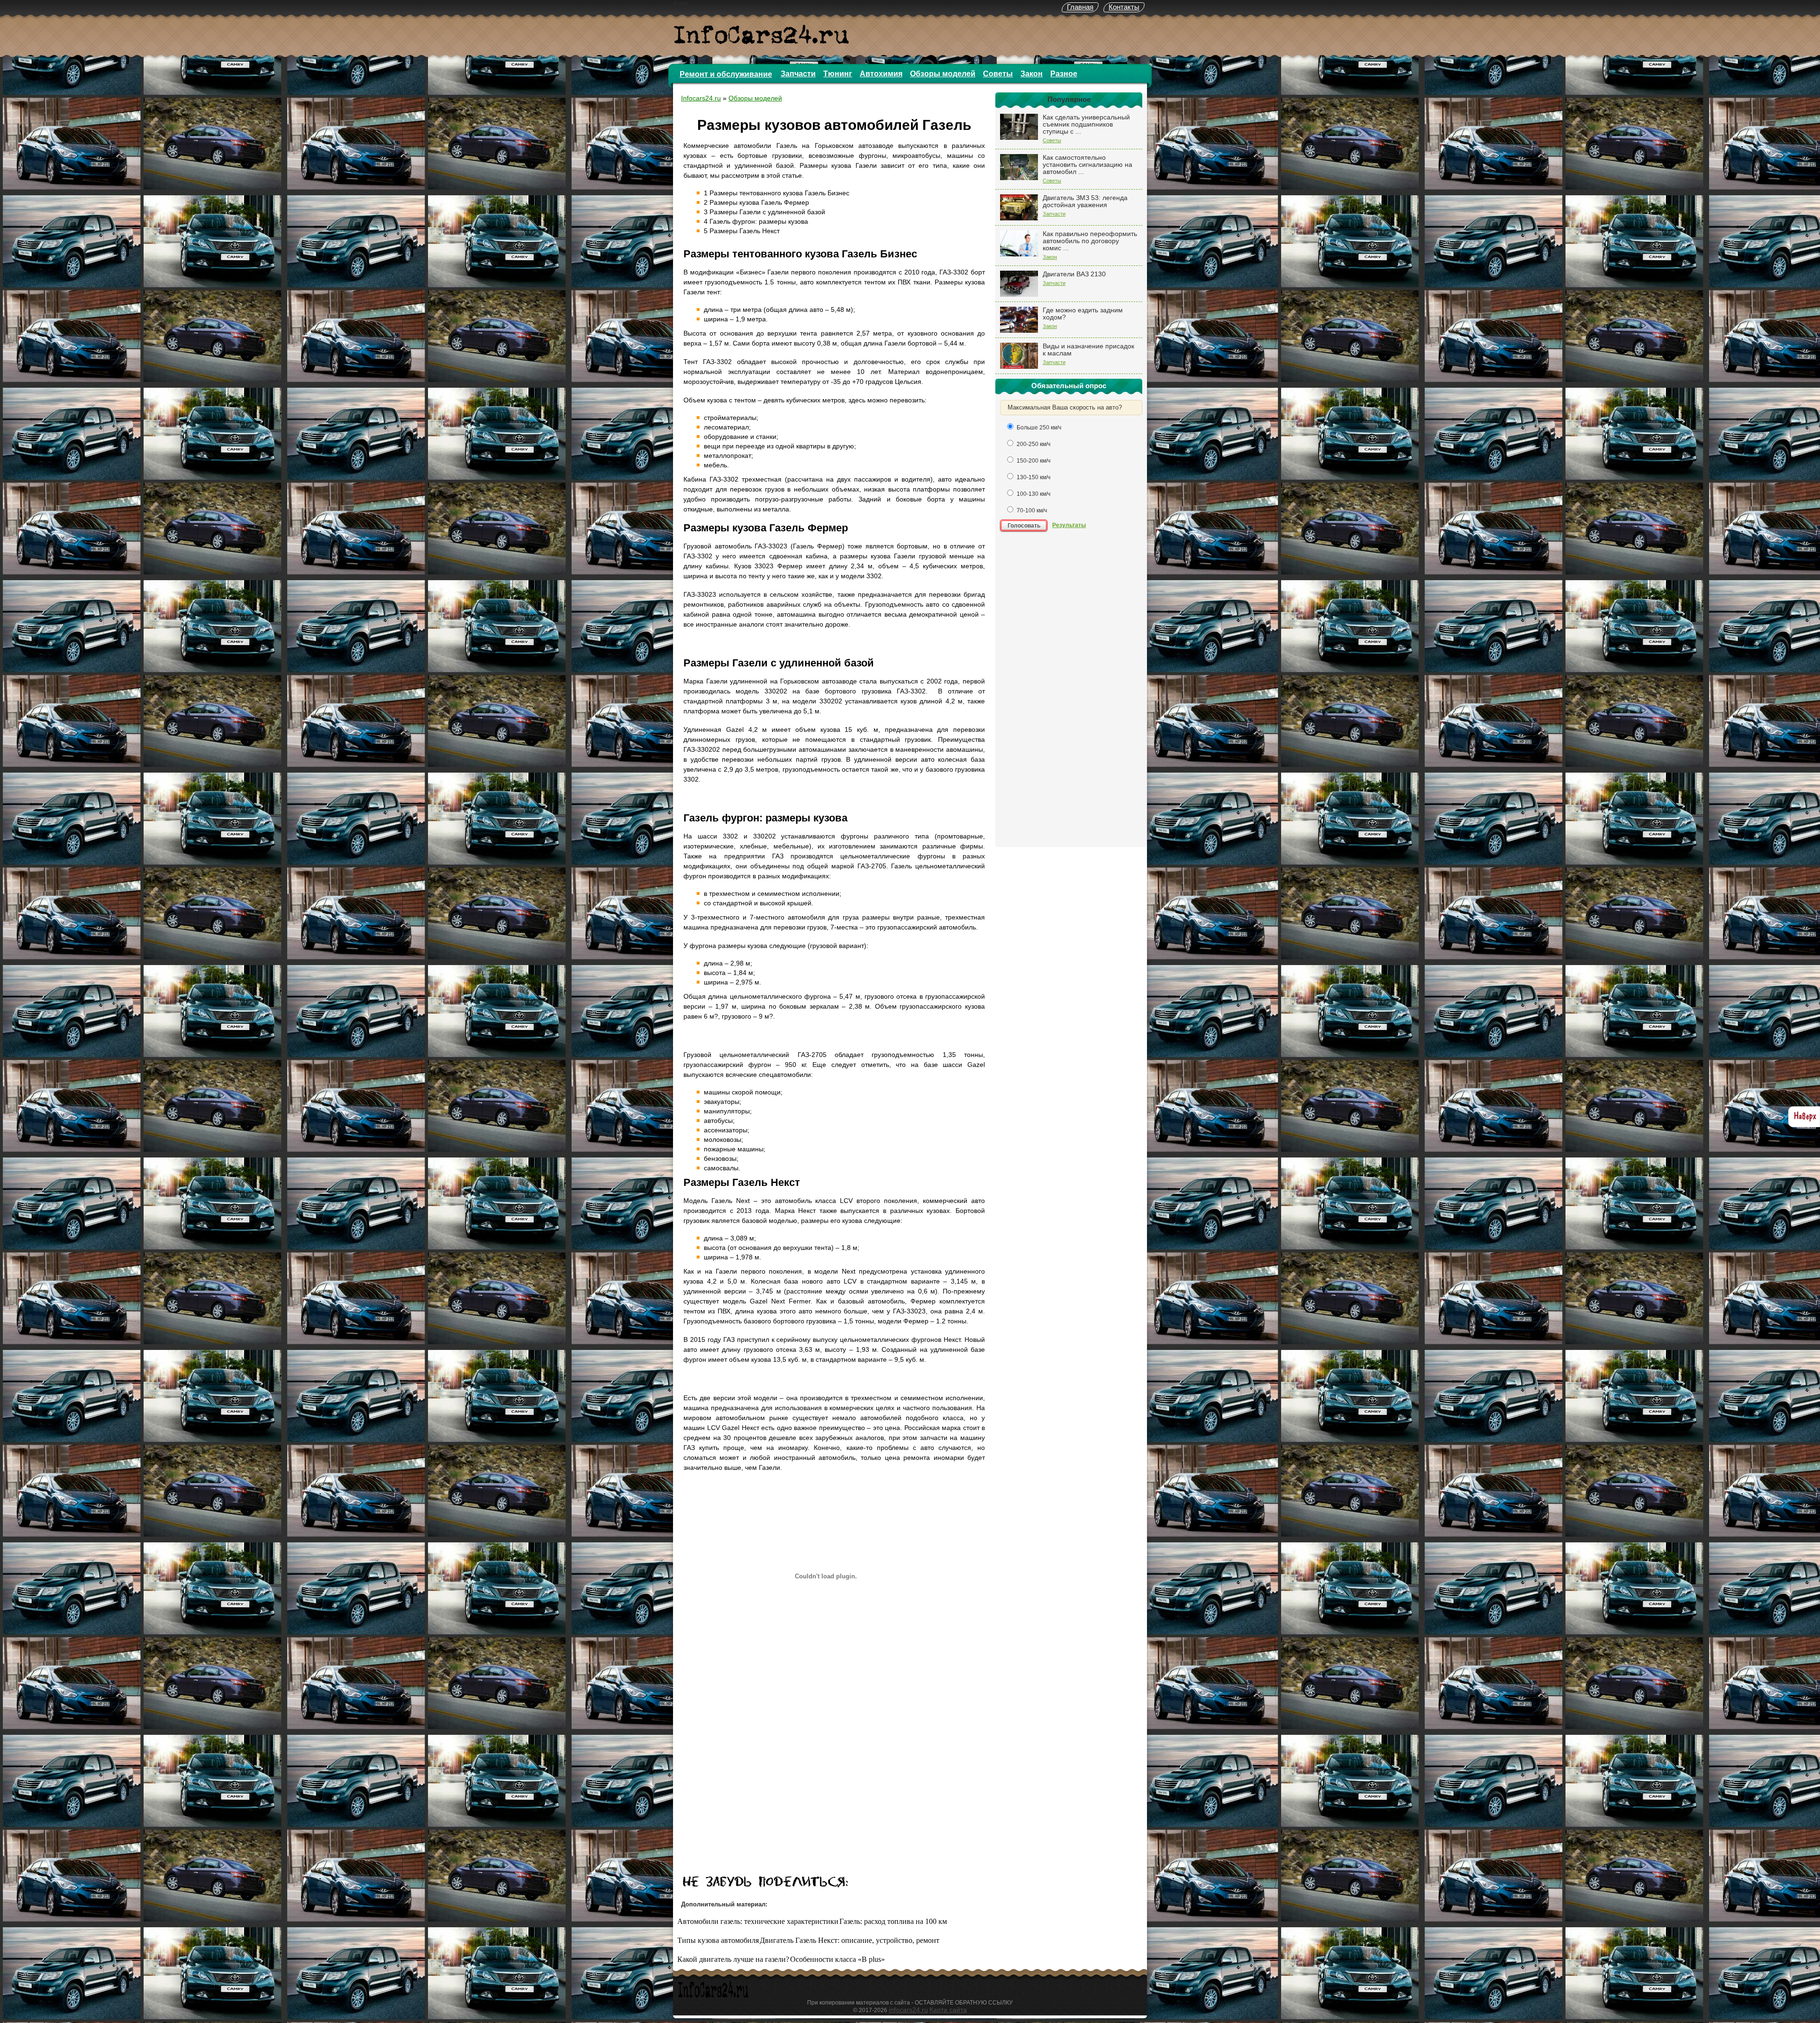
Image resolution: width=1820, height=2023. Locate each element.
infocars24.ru (908, 2010)
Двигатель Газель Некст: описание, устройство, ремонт (850, 1940)
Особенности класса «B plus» (837, 1959)
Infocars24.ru (701, 98)
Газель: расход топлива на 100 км (893, 1921)
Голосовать (1024, 526)
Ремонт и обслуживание (726, 74)
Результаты (1069, 525)
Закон (1032, 74)
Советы (998, 74)
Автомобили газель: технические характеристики (758, 1921)
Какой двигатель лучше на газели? (733, 1959)
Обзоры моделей (943, 74)
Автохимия (881, 74)
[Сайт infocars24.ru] (713, 1996)
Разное (1064, 74)
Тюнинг (838, 74)
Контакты (1124, 7)
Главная (1080, 7)
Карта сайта (948, 2010)
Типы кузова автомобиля (718, 1940)
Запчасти (798, 74)
